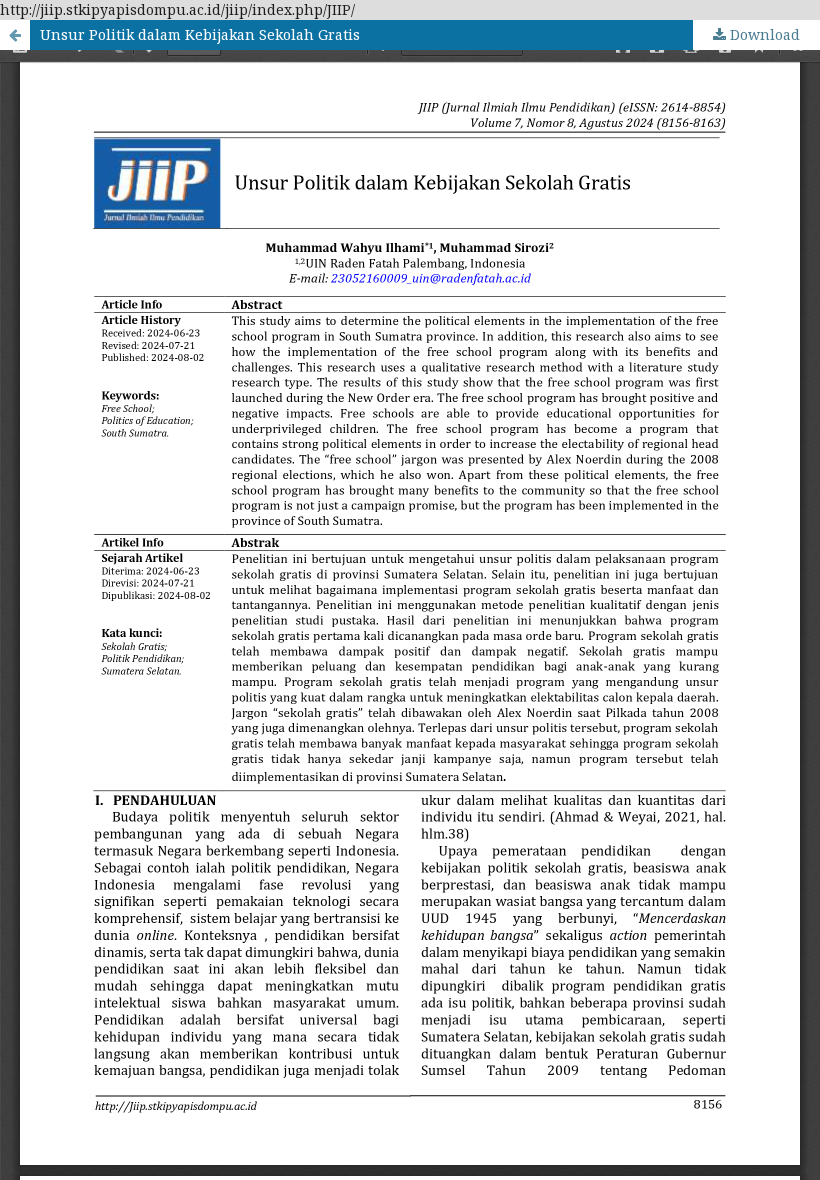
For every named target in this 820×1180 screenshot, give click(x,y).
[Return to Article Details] (15, 35)
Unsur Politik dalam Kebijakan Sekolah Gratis (200, 34)
